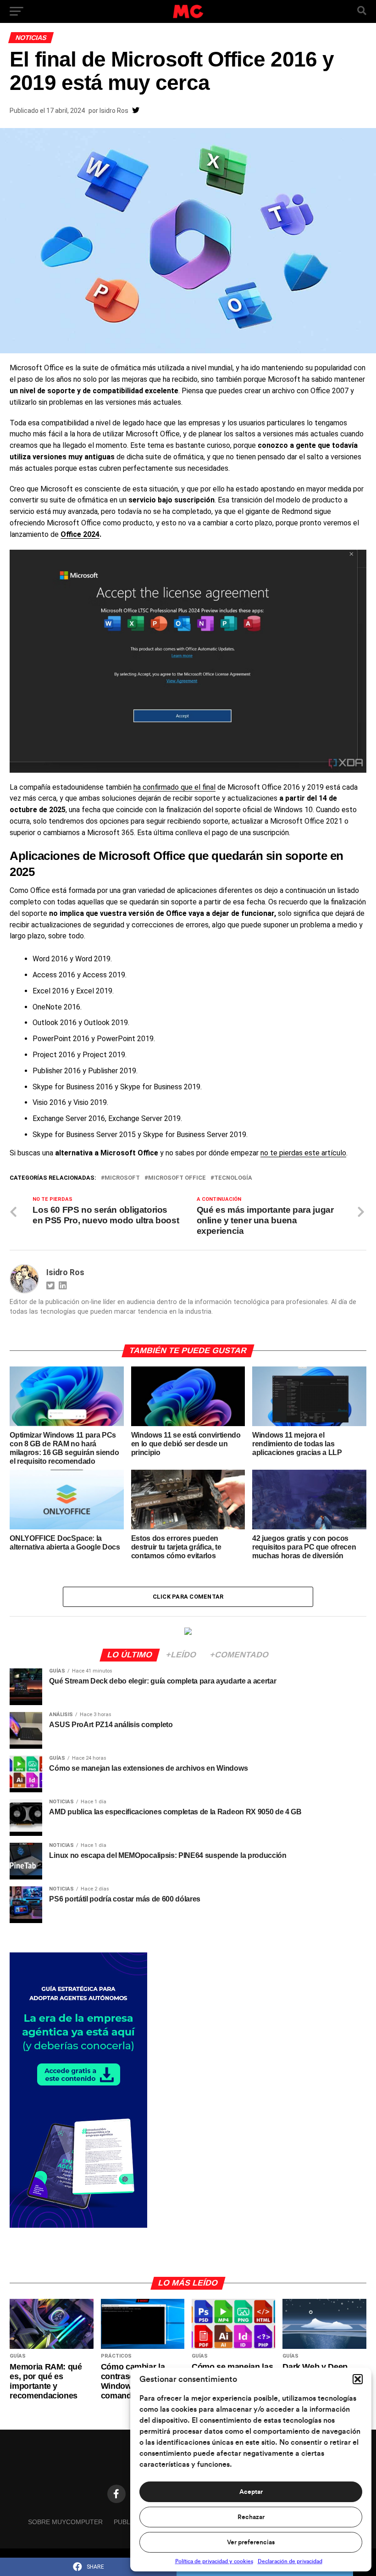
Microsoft (122, 1178)
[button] (358, 2379)
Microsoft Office (177, 1178)
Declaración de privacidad (290, 2561)
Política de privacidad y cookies (214, 2561)
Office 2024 (80, 534)
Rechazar (251, 2517)
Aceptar (251, 2492)
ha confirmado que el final (174, 787)
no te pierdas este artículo (303, 1153)
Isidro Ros (114, 111)
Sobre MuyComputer (65, 2522)
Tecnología (233, 1178)
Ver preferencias (251, 2543)
